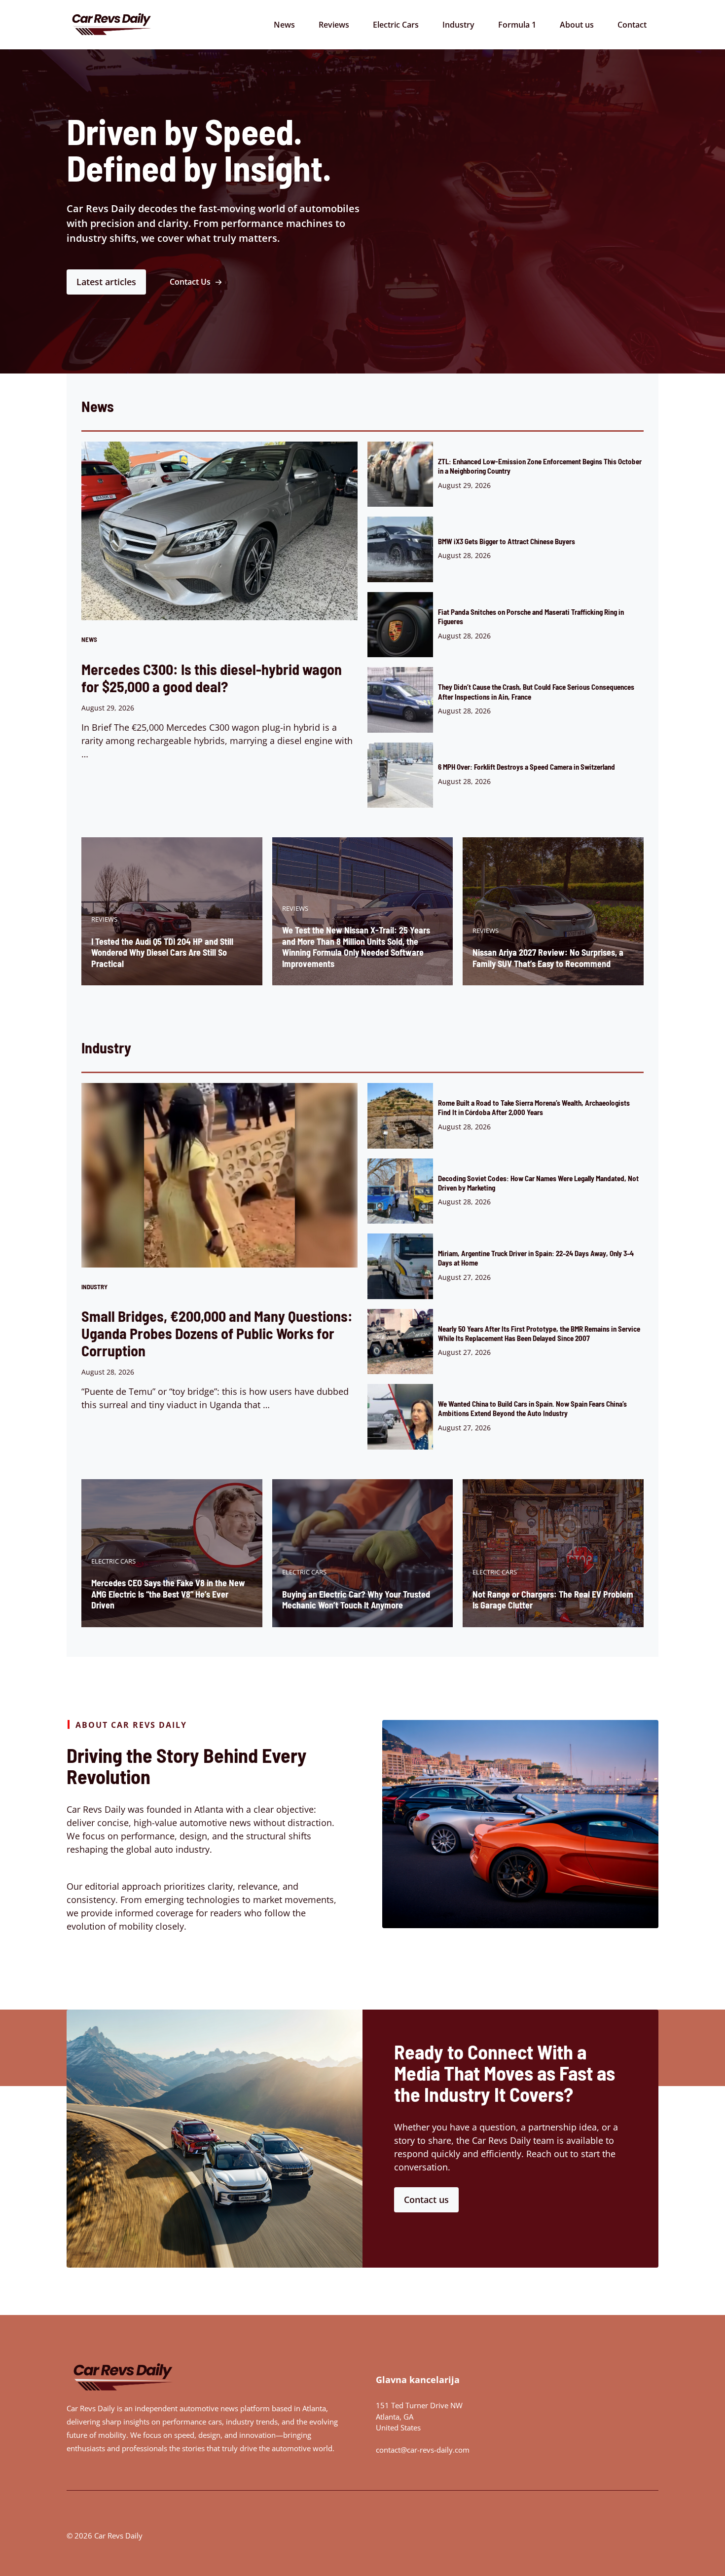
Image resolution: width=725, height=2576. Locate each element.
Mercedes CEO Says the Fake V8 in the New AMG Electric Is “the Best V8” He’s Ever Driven (168, 1594)
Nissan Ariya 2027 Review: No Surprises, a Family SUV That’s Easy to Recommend (548, 958)
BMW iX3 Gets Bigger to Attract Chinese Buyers (507, 541)
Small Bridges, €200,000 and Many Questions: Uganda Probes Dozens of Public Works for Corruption (217, 1333)
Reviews (334, 25)
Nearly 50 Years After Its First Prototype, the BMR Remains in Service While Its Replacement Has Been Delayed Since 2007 (539, 1333)
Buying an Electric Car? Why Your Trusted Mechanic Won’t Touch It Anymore (356, 1600)
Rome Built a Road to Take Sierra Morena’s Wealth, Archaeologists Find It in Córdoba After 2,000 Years (534, 1107)
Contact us (426, 2200)
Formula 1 (517, 25)
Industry (458, 25)
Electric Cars (396, 25)
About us (577, 25)
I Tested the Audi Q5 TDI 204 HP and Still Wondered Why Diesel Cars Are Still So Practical (162, 952)
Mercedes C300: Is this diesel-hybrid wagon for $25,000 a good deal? (212, 678)
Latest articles (106, 282)
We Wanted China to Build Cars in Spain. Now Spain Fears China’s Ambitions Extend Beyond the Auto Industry (532, 1408)
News (284, 25)
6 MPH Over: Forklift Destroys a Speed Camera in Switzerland (526, 767)
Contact (632, 25)
